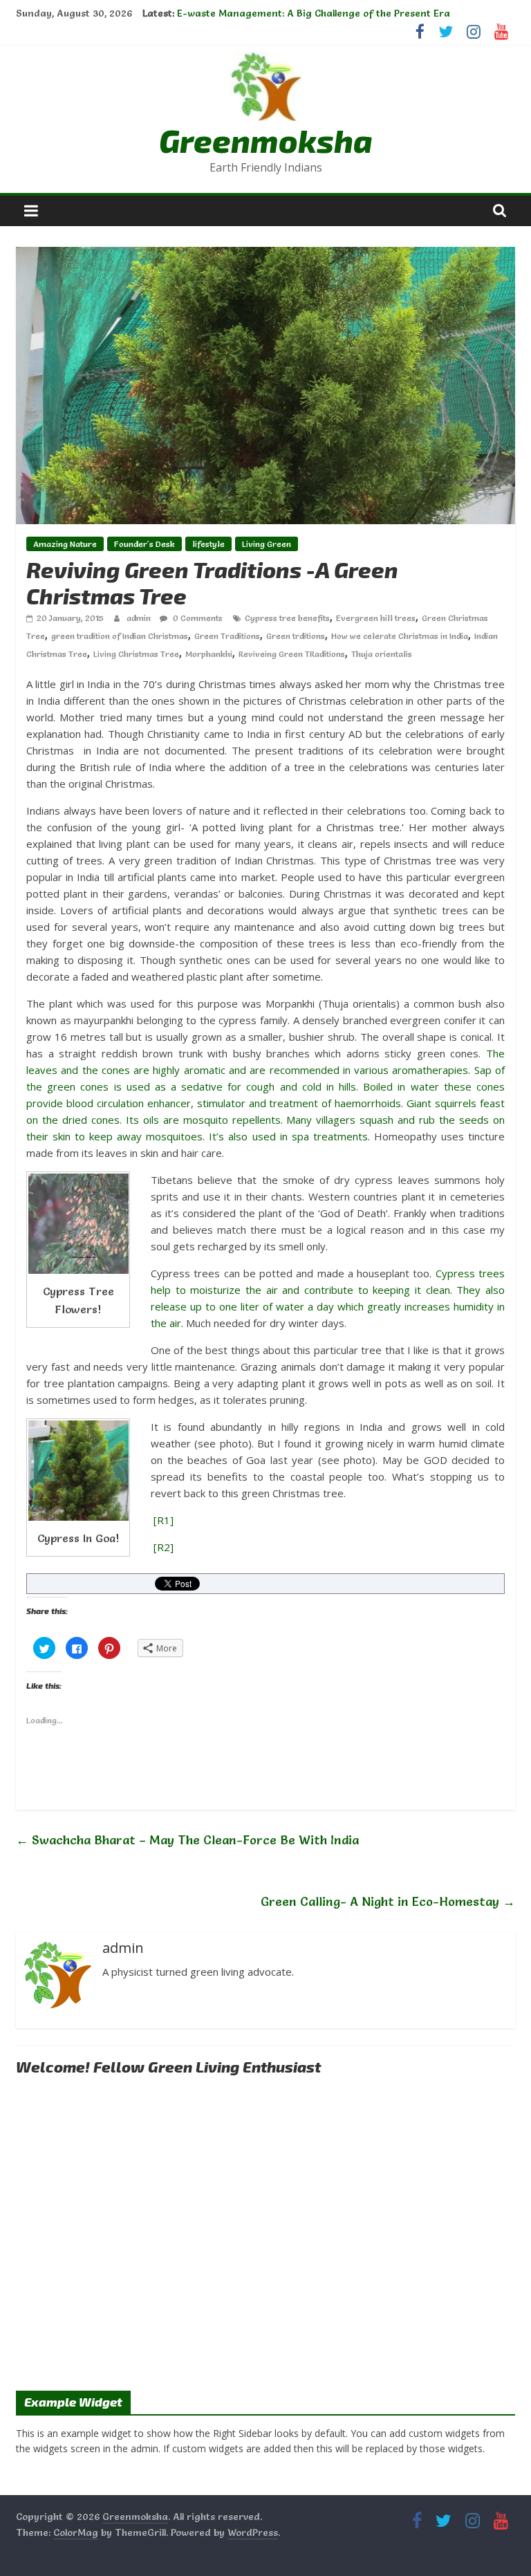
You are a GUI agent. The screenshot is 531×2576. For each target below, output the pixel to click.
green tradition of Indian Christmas (120, 636)
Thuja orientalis (382, 654)
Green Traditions (227, 636)
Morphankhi (209, 654)
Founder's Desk (145, 544)
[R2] (164, 1547)
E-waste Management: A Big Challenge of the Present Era (314, 13)
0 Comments (197, 618)
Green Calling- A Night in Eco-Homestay (388, 1901)
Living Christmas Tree (136, 654)
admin (140, 618)
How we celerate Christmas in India (400, 636)
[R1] (164, 1520)
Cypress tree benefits (287, 618)
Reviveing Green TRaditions (292, 654)
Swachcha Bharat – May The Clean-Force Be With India (187, 1840)
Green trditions (296, 636)
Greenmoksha (266, 140)
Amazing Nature (65, 544)
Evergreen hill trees (376, 618)
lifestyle (208, 544)
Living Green (267, 544)
